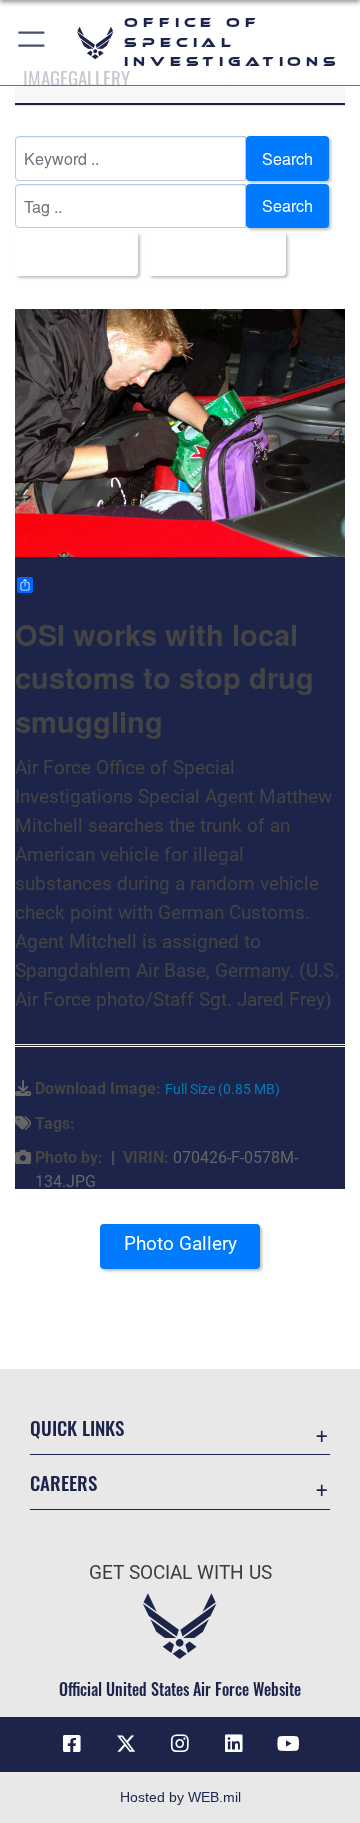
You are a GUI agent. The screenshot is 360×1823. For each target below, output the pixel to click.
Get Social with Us (180, 1572)
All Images (70, 253)
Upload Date (211, 253)
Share (57, 585)
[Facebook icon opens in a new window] (72, 1744)
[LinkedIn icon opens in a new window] (234, 1744)
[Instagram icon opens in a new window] (180, 1744)
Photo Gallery (180, 1243)
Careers (63, 1482)
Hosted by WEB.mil (180, 1797)
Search (287, 158)
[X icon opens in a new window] (126, 1744)
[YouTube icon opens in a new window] (288, 1744)
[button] (32, 42)
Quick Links (77, 1427)
